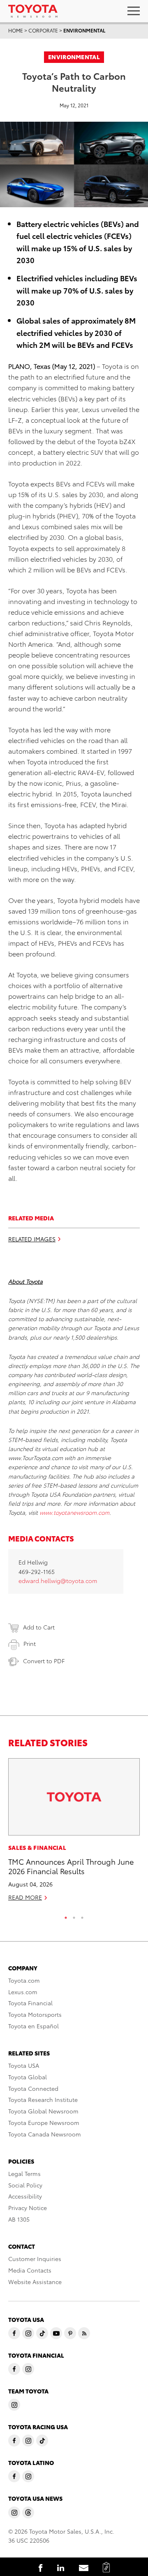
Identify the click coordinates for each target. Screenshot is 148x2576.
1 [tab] (66, 1916)
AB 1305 (19, 2219)
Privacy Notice (28, 2208)
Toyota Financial (30, 2003)
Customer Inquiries (35, 2259)
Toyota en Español (34, 2026)
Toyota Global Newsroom (43, 2111)
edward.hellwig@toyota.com (58, 1581)
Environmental (84, 30)
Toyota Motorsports (35, 2014)
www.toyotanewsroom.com (74, 1512)
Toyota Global (28, 2077)
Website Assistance (35, 2282)
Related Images (32, 1239)
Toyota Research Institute (43, 2099)
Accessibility (25, 2196)
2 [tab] (74, 1916)
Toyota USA (24, 2065)
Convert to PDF (44, 1661)
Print (30, 1643)
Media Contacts (30, 2270)
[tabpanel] (74, 1833)
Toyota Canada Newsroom (45, 2134)
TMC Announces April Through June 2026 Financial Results (71, 1866)
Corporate (43, 30)
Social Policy (25, 2185)
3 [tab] (82, 1916)
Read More (25, 1897)
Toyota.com (24, 1980)
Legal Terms (24, 2173)
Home (16, 30)
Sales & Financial (37, 1847)
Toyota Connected (33, 2088)
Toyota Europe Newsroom (44, 2122)
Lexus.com (23, 1992)
